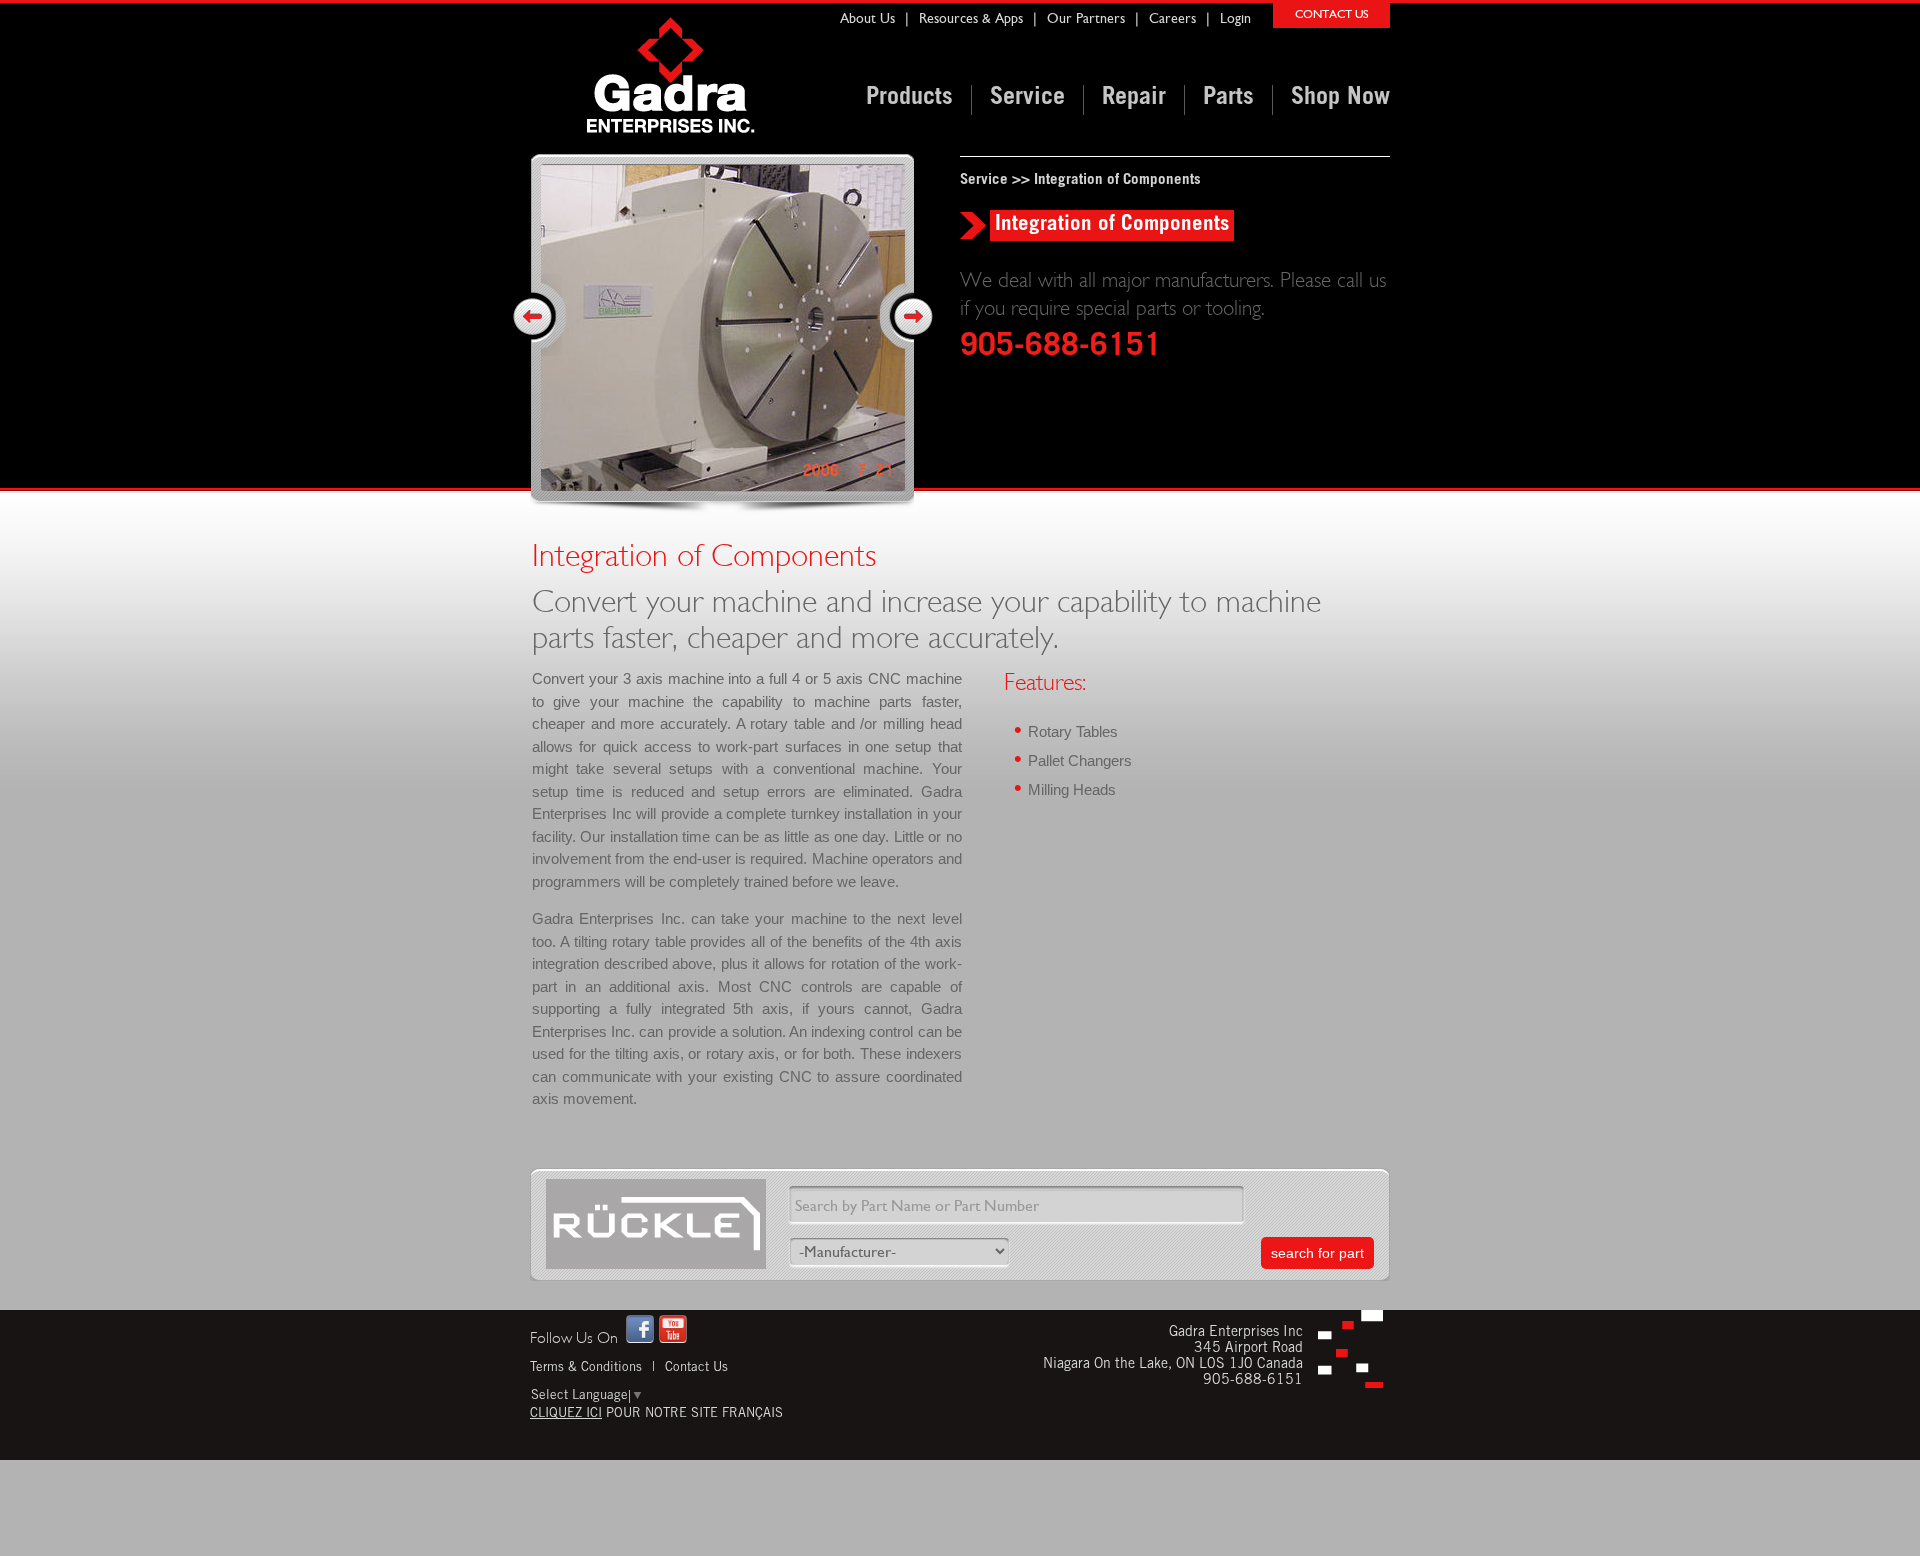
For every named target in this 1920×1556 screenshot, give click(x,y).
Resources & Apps (971, 18)
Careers (1172, 18)
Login (1235, 18)
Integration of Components (1117, 180)
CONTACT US (1331, 14)
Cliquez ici (566, 1414)
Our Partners (1086, 18)
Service (984, 180)
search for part (1317, 1253)
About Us (867, 18)
